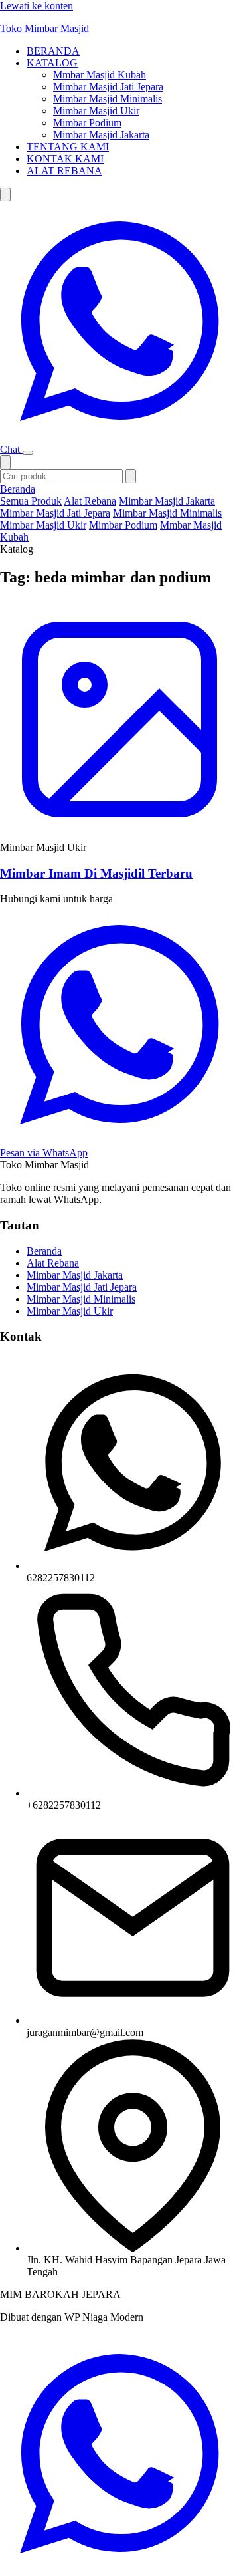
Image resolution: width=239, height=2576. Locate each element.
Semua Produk (31, 501)
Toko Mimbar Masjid (44, 28)
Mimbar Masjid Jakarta (101, 135)
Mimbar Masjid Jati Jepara (108, 87)
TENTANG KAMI (68, 147)
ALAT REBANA (64, 171)
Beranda (18, 489)
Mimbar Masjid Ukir (96, 111)
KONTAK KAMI (65, 159)
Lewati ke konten (37, 6)
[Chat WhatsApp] (119, 2570)
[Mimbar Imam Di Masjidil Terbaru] (119, 721)
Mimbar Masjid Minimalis (108, 99)
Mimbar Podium (87, 123)
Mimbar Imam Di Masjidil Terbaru (96, 873)
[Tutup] (5, 462)
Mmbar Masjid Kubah (100, 75)
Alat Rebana (90, 501)
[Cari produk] (5, 194)
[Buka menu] (28, 453)
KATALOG (52, 63)
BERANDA (53, 51)
